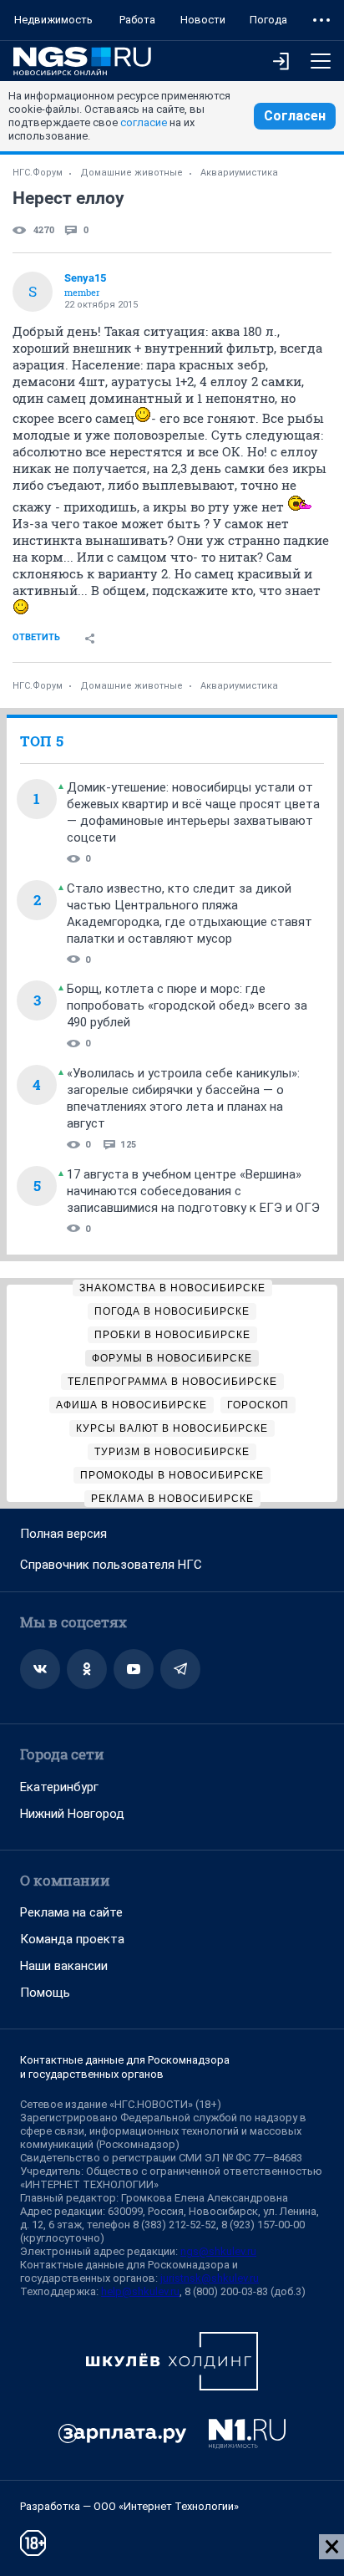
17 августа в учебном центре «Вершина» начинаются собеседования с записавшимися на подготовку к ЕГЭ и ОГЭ (193, 1191)
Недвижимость (53, 20)
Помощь (45, 1993)
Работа (137, 20)
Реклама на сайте (71, 1912)
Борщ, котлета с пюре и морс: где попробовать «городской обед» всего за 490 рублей (187, 1005)
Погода (268, 20)
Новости (203, 20)
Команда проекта (72, 1939)
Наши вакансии (64, 1966)
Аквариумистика (239, 173)
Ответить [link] (36, 637)
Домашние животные (132, 173)
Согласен (295, 116)
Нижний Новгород (72, 1814)
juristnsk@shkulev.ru (210, 2278)
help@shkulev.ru (140, 2291)
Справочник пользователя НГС (111, 1565)
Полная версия (63, 1534)
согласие (144, 122)
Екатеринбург (59, 1787)
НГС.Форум (38, 173)
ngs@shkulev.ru (218, 2251)
